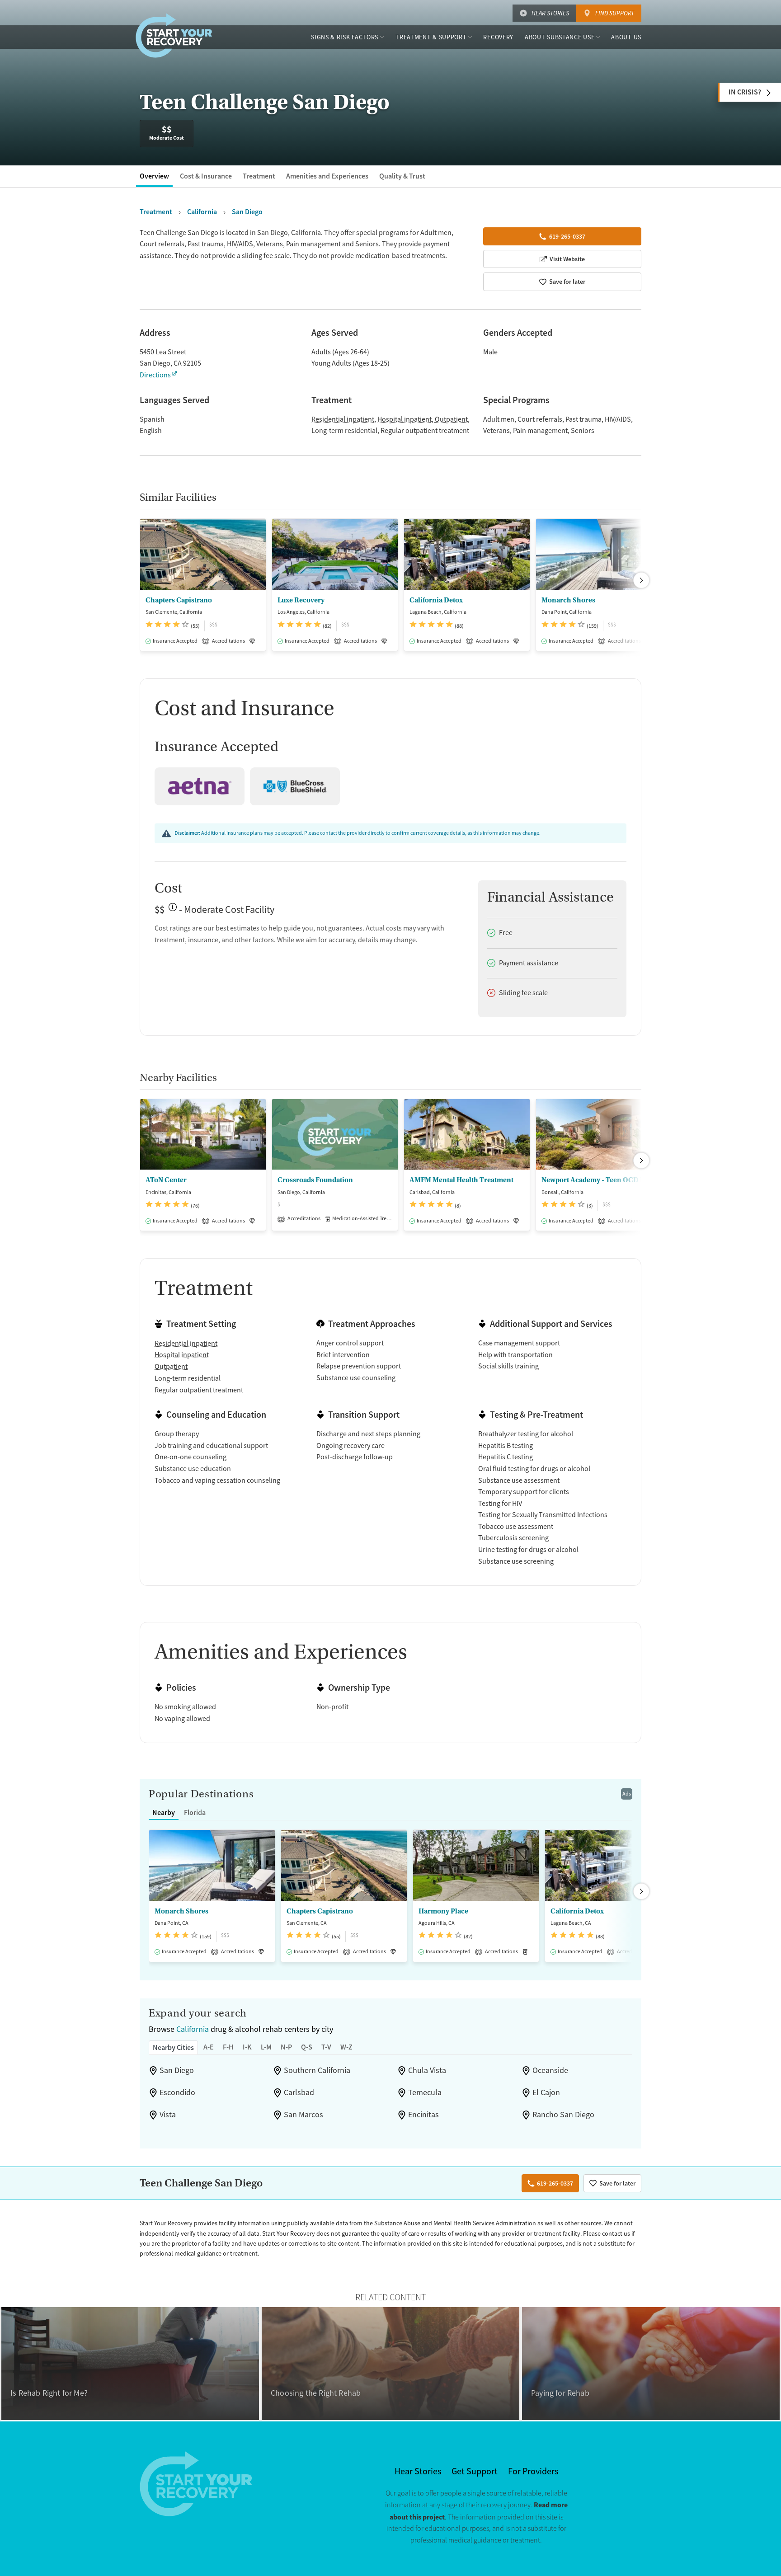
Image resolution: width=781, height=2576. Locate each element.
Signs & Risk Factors (345, 37)
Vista (168, 2115)
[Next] (641, 580)
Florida (195, 1812)
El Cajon (546, 2092)
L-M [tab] (266, 2047)
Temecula (425, 2092)
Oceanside (550, 2070)
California (193, 2029)
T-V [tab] (326, 2047)
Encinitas (423, 2115)
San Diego (177, 2070)
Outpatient (451, 419)
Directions (155, 375)
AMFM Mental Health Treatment (461, 1180)
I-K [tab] (247, 2047)
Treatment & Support (431, 37)
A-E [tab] (209, 2047)
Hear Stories (550, 13)
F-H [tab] (228, 2047)
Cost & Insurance (206, 176)
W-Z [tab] (346, 2047)
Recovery (498, 37)
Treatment (259, 176)
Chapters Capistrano (179, 600)
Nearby (164, 1812)
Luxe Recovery (301, 600)
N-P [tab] (286, 2047)
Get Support (475, 2471)
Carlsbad (299, 2092)
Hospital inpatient (405, 419)
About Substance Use (560, 37)
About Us (626, 37)
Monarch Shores (568, 600)
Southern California (317, 2070)
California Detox (436, 600)
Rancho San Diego (563, 2115)
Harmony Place (443, 1911)
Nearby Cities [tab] (173, 2047)
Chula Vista (427, 2070)
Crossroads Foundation (315, 1180)
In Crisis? (745, 92)
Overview (154, 176)
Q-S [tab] (307, 2047)
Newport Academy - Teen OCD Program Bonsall (599, 1180)
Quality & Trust (402, 176)
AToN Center (166, 1180)
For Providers (533, 2471)
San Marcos (303, 2115)
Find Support (615, 13)
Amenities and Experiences (327, 176)
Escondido (177, 2092)
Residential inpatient (343, 419)
